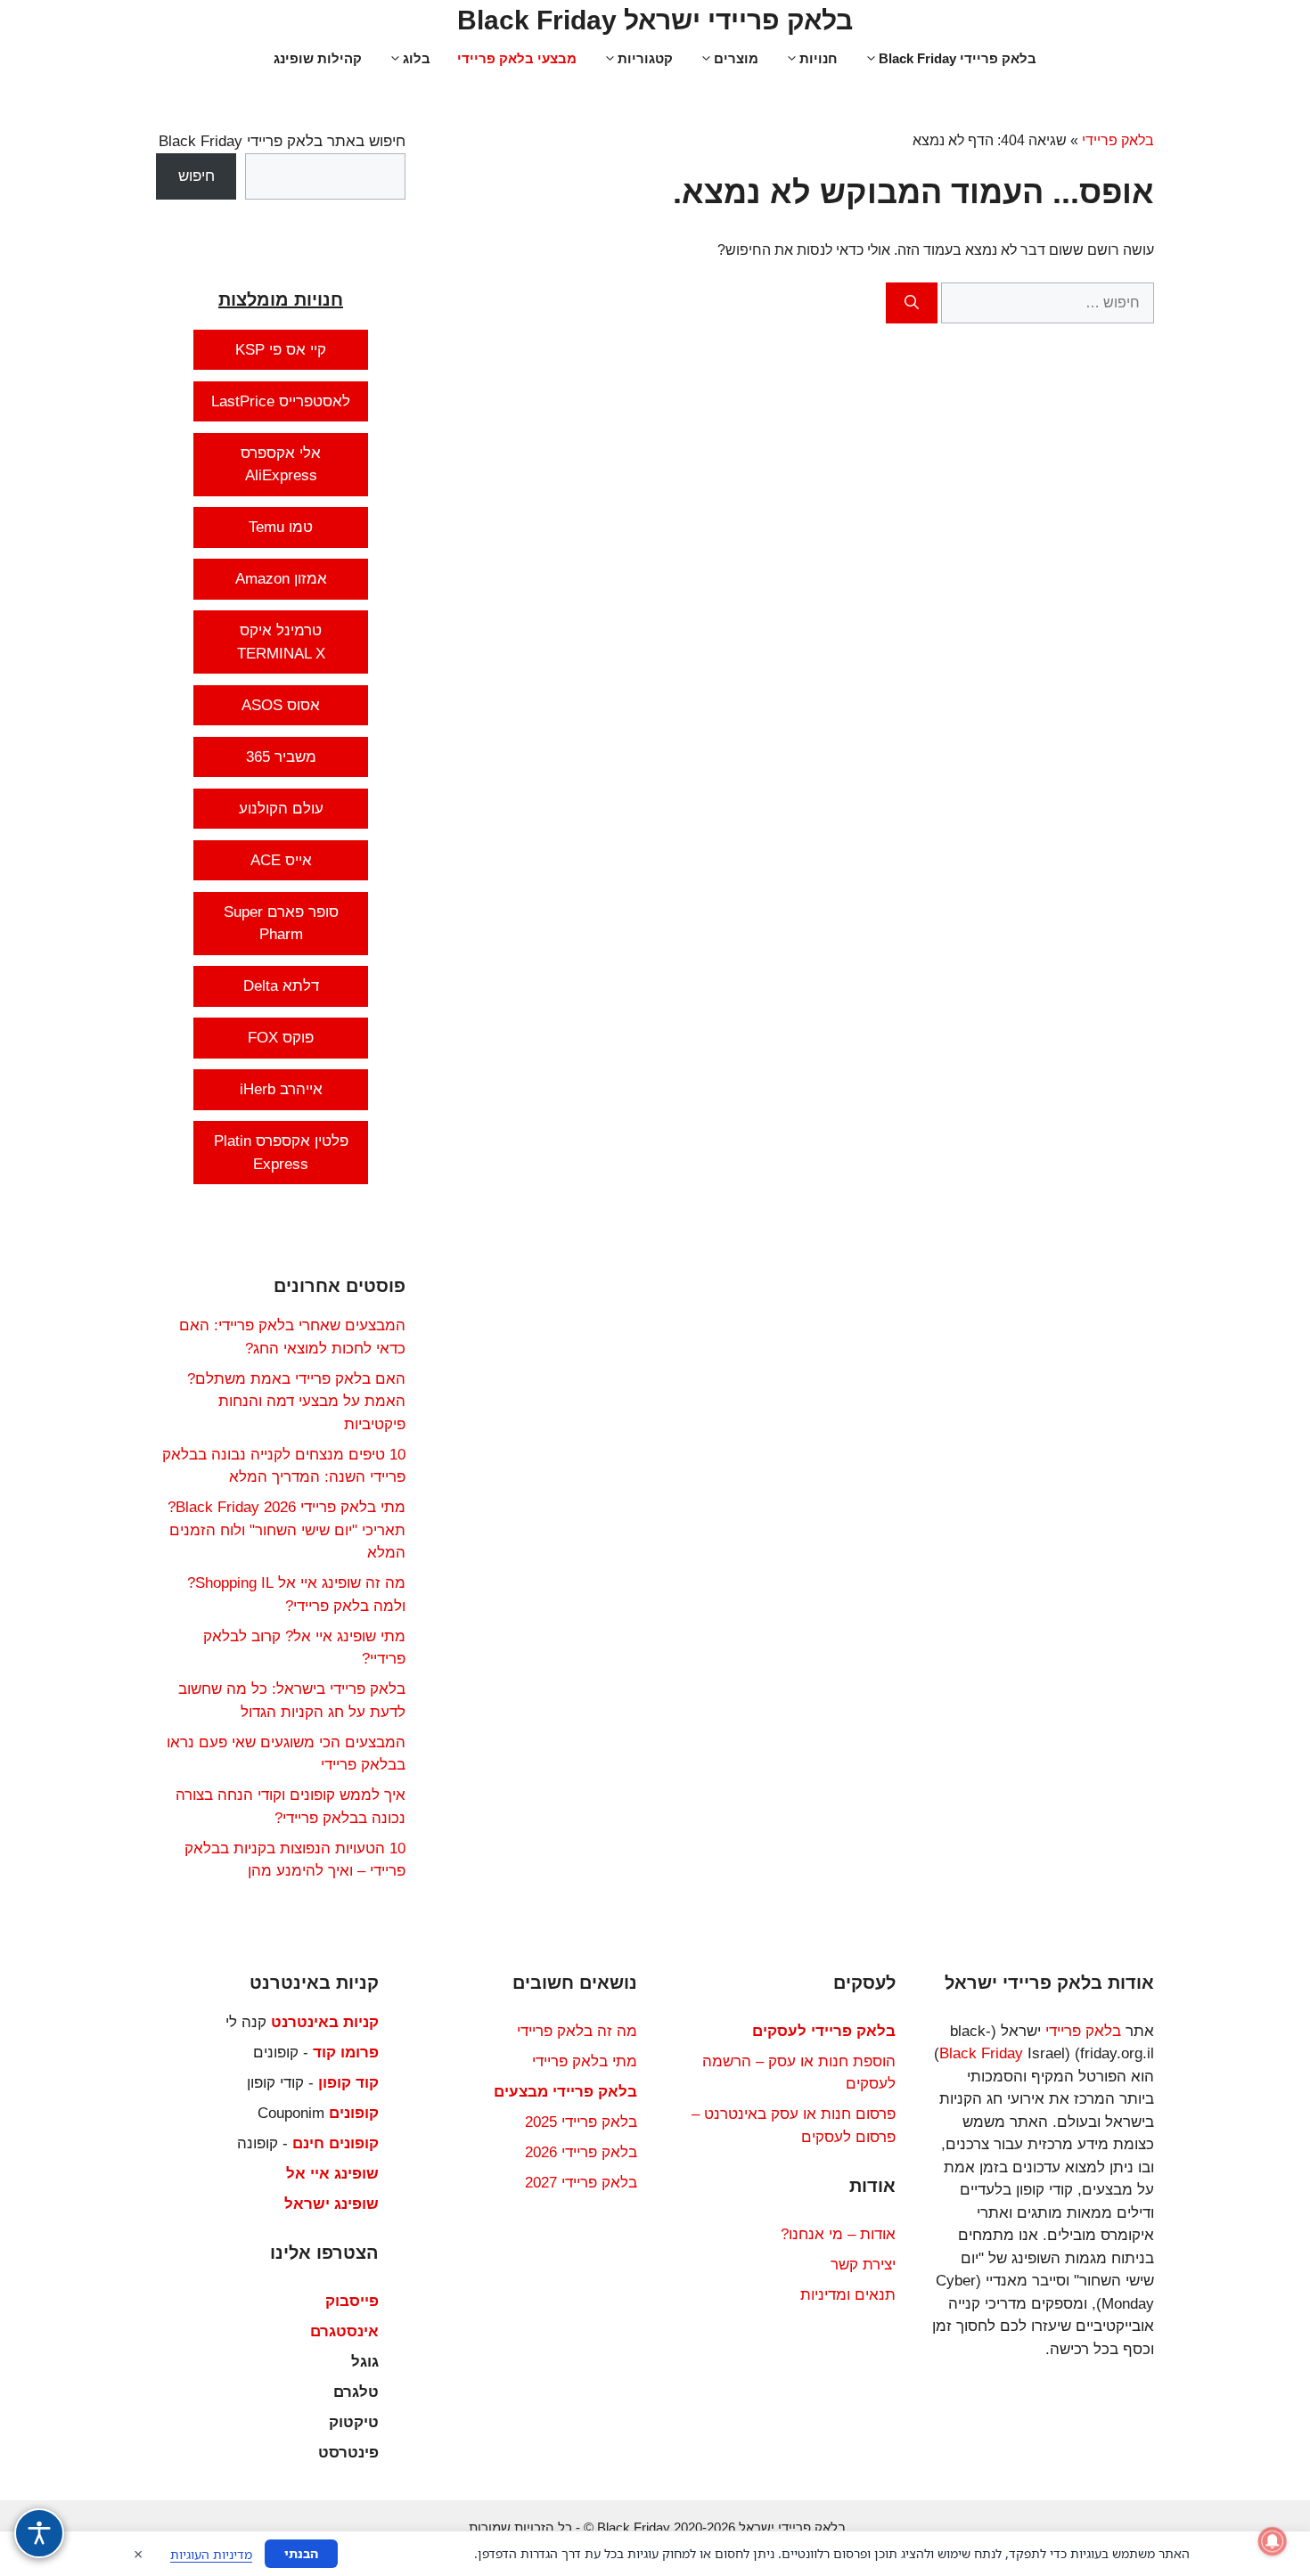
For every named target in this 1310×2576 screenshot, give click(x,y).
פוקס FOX (281, 1038)
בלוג (417, 58)
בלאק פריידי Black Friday (958, 58)
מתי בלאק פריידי (585, 2061)
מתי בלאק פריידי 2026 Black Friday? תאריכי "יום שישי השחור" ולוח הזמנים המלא (287, 1530)
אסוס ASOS (281, 705)
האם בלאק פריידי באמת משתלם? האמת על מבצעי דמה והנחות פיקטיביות (296, 1402)
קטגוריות (645, 58)
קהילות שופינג (318, 58)
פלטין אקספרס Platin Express (281, 1153)
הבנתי (301, 2553)
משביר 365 (281, 757)
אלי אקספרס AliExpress (281, 465)
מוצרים (736, 58)
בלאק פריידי (1118, 140)
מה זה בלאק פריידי (577, 2031)
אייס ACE (281, 860)
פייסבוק (352, 2301)
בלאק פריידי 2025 (581, 2122)
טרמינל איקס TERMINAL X (281, 642)
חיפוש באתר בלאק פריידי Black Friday (282, 141)
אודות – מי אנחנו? (838, 2234)
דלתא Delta (281, 986)
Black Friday (981, 2053)
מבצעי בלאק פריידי (517, 58)
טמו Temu (281, 527)
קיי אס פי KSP (281, 350)
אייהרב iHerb (281, 1089)
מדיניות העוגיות (211, 2554)
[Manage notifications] (1273, 2541)
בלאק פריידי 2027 (581, 2183)
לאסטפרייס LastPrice (281, 401)
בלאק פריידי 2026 (581, 2152)
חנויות (819, 58)
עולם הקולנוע (281, 809)
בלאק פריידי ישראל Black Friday (655, 20)
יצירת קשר (863, 2265)
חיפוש (196, 176)
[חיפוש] (912, 303)
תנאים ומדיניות (848, 2295)
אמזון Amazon (281, 579)
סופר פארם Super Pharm (281, 924)
